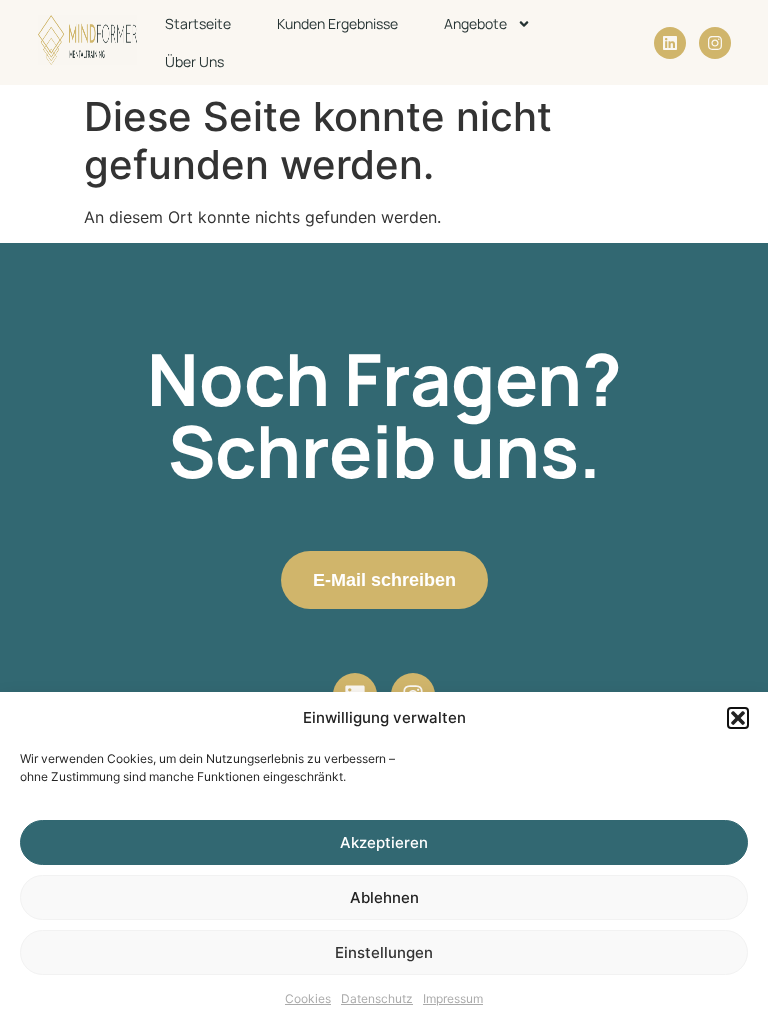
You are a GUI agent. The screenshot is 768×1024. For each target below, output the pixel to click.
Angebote (475, 23)
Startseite (198, 23)
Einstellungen (384, 952)
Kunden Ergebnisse (337, 23)
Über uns (194, 61)
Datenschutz (377, 998)
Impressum (453, 998)
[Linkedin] (670, 43)
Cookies (308, 998)
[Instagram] (715, 43)
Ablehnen (384, 897)
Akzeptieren (384, 842)
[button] (738, 718)
